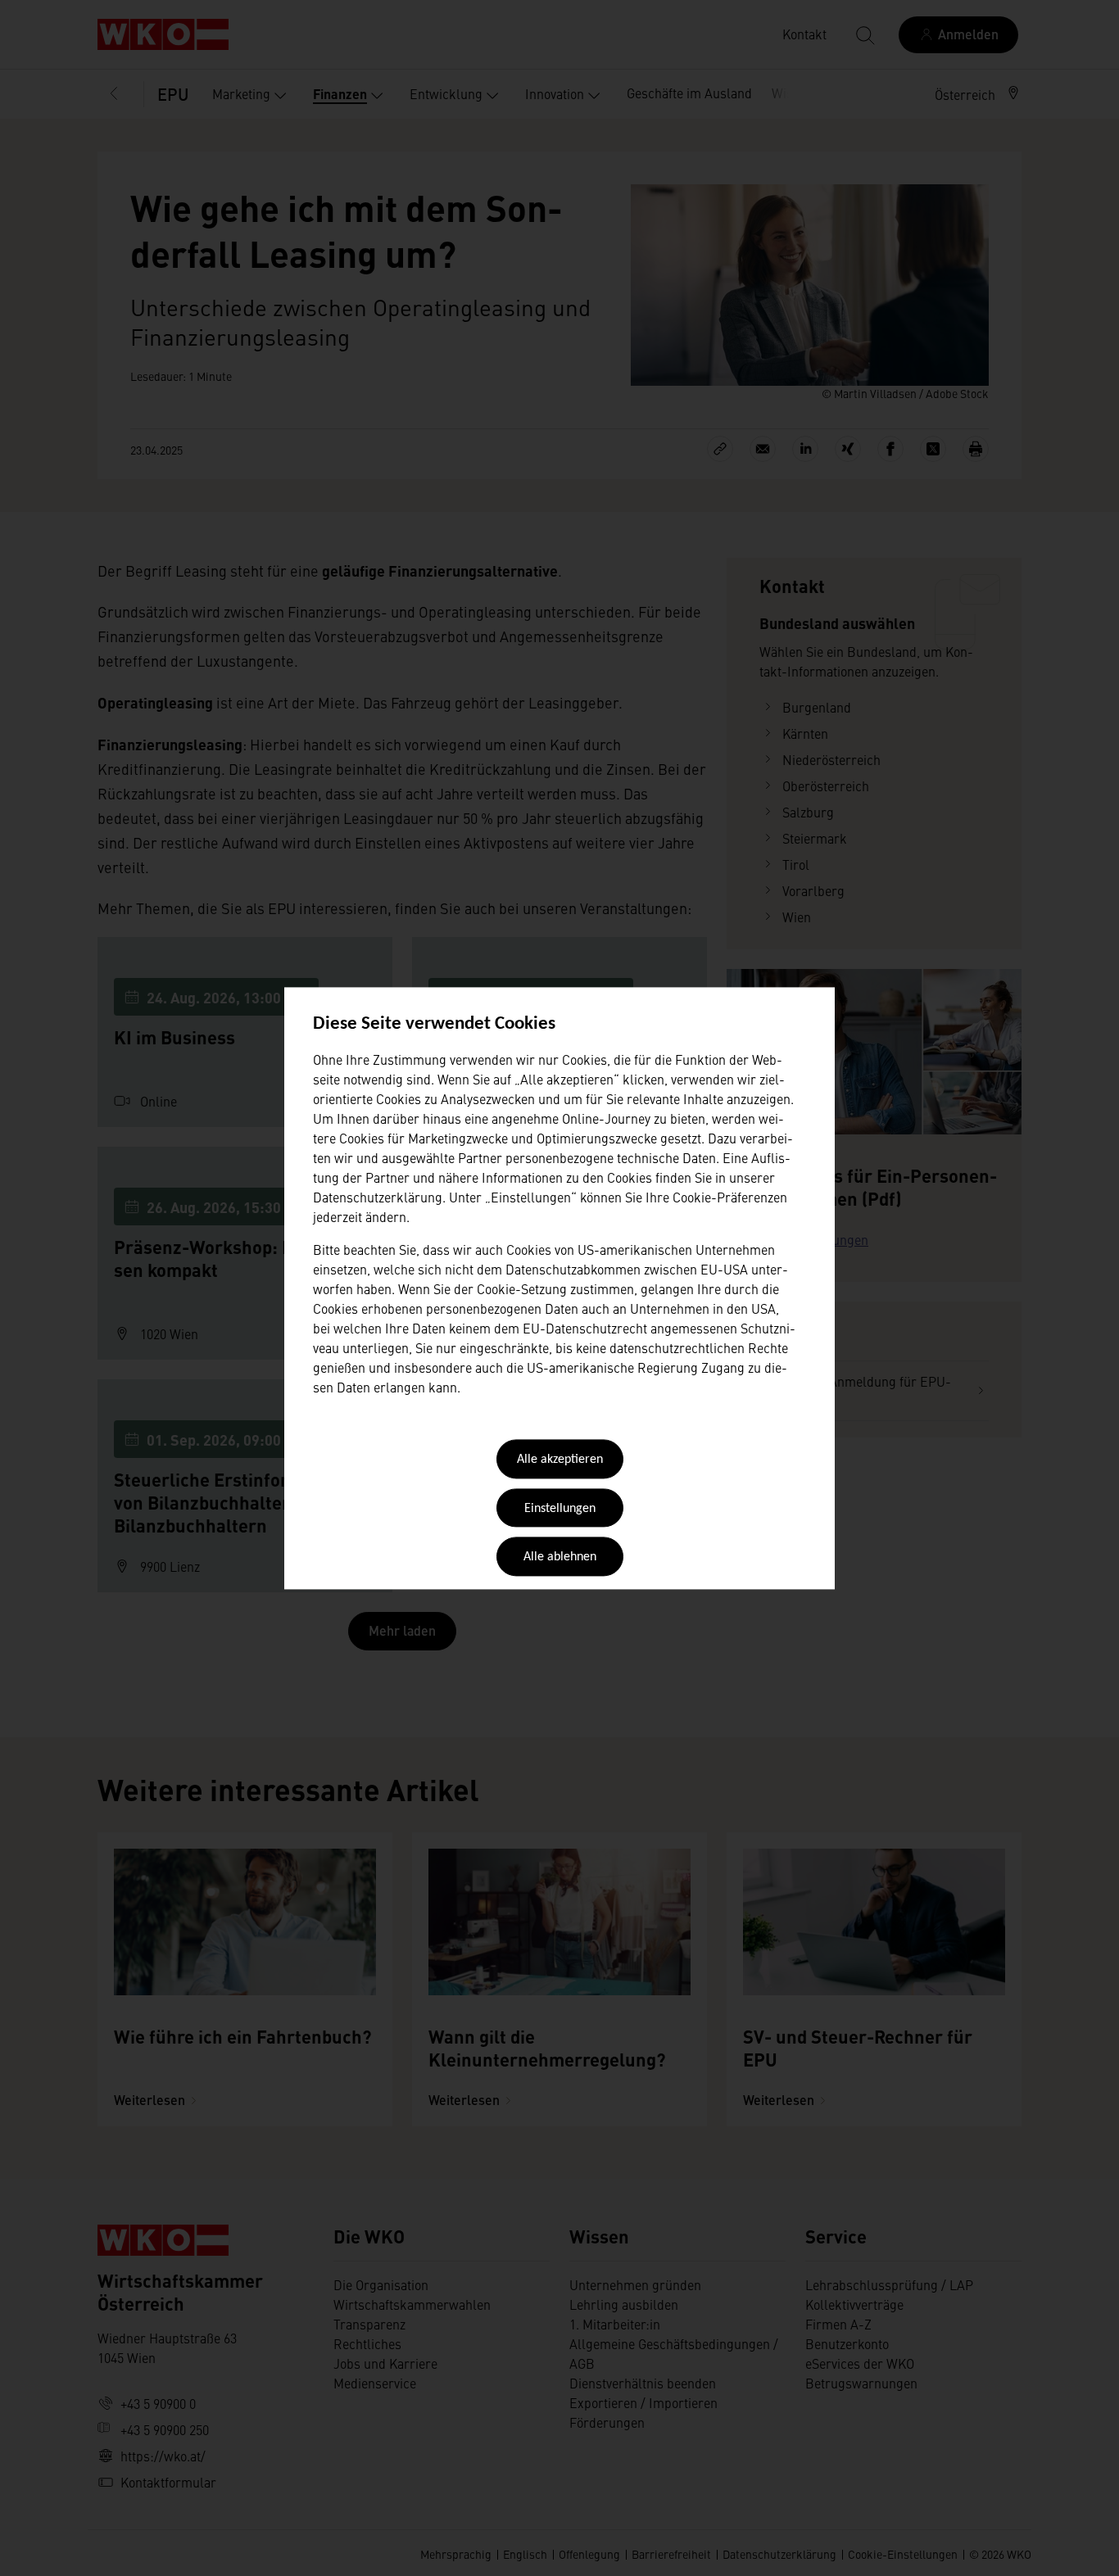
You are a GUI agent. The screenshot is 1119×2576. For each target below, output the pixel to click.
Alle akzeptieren (560, 1460)
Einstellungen (560, 1509)
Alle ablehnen (560, 1558)
